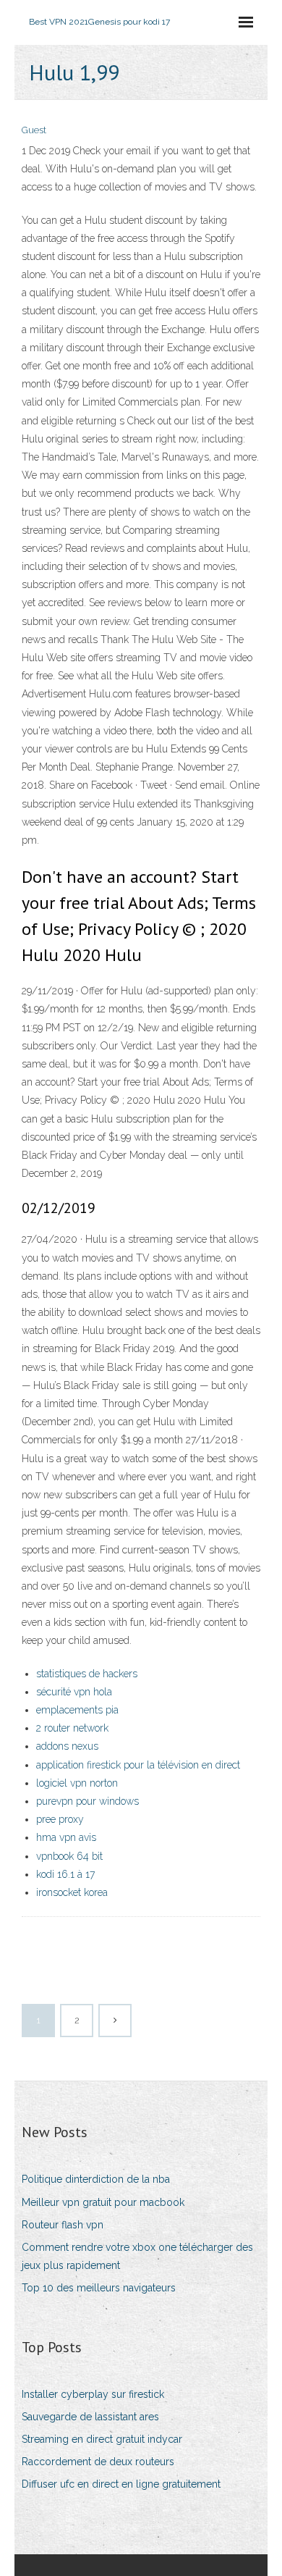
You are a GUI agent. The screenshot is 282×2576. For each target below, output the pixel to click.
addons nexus (67, 1746)
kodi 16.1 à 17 (65, 1874)
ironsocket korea (72, 1892)
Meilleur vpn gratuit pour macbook (103, 2202)
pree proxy (60, 1819)
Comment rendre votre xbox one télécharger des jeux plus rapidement (137, 2256)
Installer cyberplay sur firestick (93, 2394)
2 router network (72, 1728)
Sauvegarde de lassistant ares (90, 2417)
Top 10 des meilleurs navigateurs (99, 2288)
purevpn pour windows (87, 1801)
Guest (34, 130)
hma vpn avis (66, 1837)
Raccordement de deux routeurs (98, 2462)
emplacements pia (77, 1710)
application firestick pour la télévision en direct (138, 1765)
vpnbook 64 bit (69, 1856)
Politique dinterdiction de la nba (96, 2179)
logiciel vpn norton (77, 1783)
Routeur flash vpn (63, 2225)
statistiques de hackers (87, 1674)
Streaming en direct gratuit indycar (102, 2439)
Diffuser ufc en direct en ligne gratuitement (121, 2484)
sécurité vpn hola (74, 1692)
